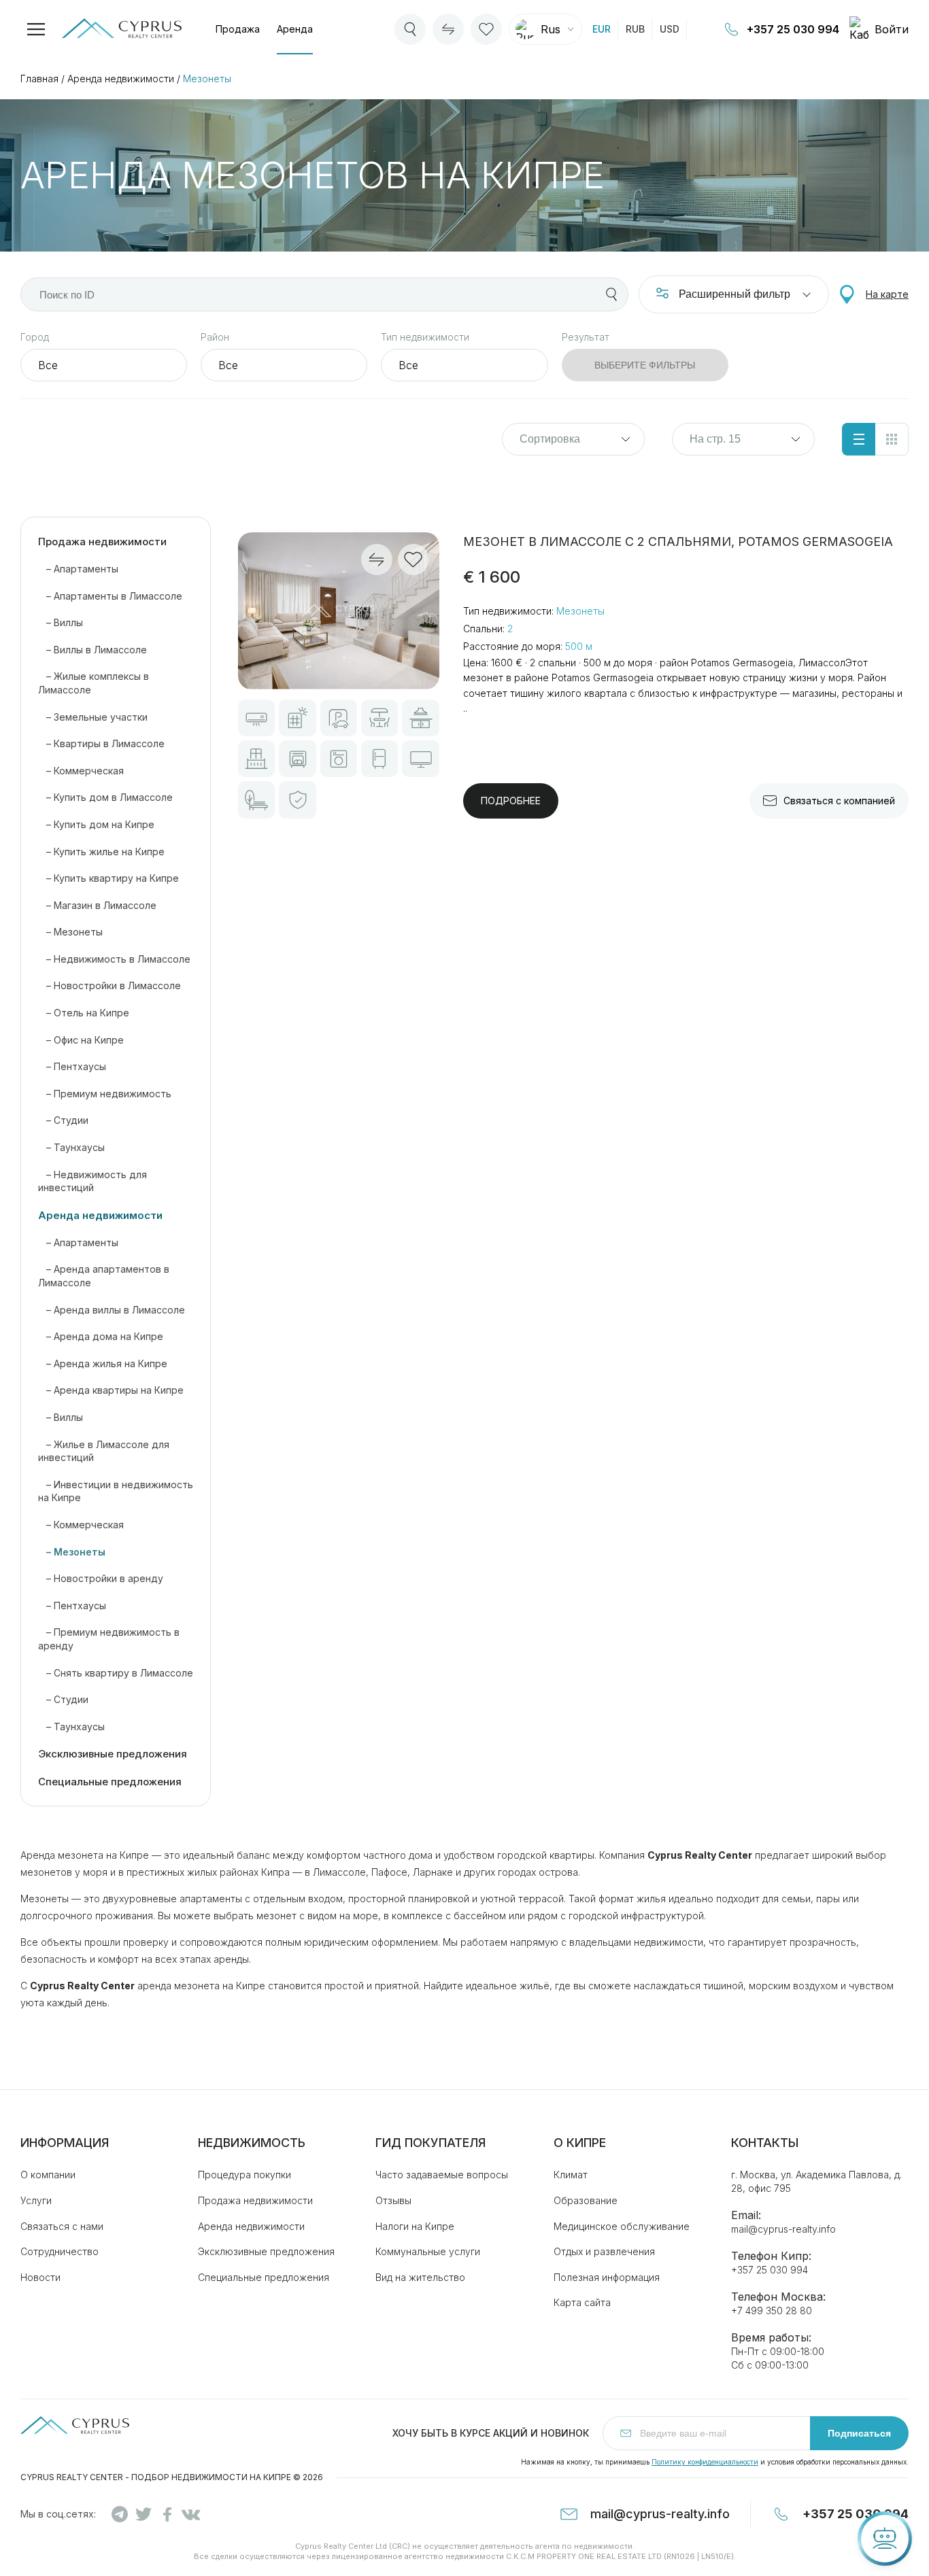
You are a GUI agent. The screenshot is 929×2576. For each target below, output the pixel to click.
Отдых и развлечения (604, 2251)
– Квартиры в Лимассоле (101, 743)
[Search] (410, 29)
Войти (892, 29)
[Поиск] (611, 294)
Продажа (238, 29)
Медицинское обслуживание (622, 2226)
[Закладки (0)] (486, 29)
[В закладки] (413, 560)
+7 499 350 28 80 (772, 2311)
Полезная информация (607, 2277)
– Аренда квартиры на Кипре (111, 1390)
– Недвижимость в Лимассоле (114, 959)
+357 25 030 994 (793, 29)
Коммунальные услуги (428, 2251)
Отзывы (393, 2200)
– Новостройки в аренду (101, 1578)
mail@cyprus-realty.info (783, 2229)
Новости (40, 2277)
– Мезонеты (70, 932)
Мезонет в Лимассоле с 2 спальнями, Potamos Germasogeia (678, 542)
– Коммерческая (81, 771)
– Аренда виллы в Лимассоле (112, 1310)
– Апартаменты (78, 569)
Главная (39, 79)
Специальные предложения (110, 1782)
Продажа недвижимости (102, 542)
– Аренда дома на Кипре (101, 1336)
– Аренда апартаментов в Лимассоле (104, 1276)
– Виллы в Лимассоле (92, 650)
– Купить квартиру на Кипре (108, 878)
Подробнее (511, 801)
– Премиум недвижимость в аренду (109, 1639)
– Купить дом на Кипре (96, 824)
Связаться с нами (62, 2226)
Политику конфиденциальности (705, 2462)
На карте (887, 294)
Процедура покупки (244, 2175)
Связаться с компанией (839, 801)
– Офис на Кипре (81, 1040)
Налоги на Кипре (415, 2226)
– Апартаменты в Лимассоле (110, 596)
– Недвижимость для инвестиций (92, 1181)
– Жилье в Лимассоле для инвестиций (104, 1451)
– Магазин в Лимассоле (97, 905)
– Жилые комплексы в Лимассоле (94, 683)
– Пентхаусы (72, 1066)
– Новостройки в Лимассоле (109, 985)
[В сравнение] (377, 560)
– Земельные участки (93, 717)
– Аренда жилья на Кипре (103, 1363)
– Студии (63, 1120)
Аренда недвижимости (121, 79)
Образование (586, 2200)
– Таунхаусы (71, 1147)
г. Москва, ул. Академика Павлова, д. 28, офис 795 (816, 2181)
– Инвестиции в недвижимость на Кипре (116, 1491)
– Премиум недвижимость (105, 1094)
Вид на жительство (420, 2277)
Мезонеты (207, 79)
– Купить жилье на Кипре (101, 852)
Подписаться (859, 2433)
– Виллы (61, 622)
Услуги (36, 2200)
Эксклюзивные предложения (113, 1754)
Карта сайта (582, 2302)
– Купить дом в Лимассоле (105, 797)
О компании (48, 2175)
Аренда (295, 29)
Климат (571, 2175)
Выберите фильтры (645, 365)
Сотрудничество (60, 2251)
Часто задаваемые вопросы (442, 2175)
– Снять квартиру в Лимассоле (116, 1673)
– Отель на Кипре (84, 1013)
